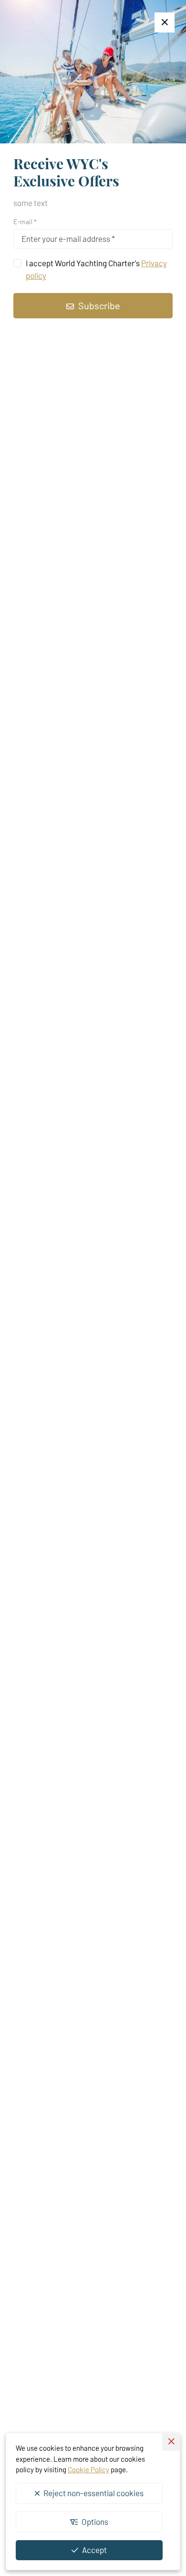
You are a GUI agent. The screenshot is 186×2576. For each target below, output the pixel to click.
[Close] (165, 22)
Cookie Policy (88, 2469)
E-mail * (25, 222)
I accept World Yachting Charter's (96, 269)
